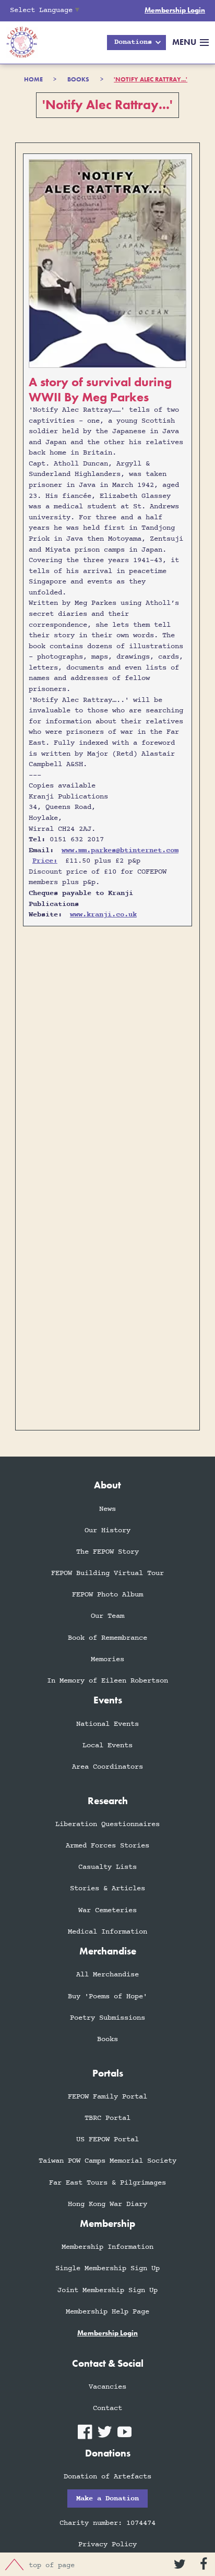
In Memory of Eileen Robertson (107, 1681)
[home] (19, 43)
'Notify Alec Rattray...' (151, 79)
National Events (107, 1724)
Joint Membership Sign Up (107, 2290)
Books (107, 2039)
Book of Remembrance (107, 1638)
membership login (107, 2333)
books (78, 79)
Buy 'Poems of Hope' (107, 1996)
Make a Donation (107, 2499)
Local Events (107, 1745)
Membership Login (175, 10)
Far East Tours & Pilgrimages (107, 2183)
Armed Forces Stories (107, 1846)
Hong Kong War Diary (107, 2204)
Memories (107, 1659)
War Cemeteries (107, 1910)
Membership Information (107, 2247)
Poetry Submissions (107, 2018)
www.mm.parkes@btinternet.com (120, 850)
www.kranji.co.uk (103, 915)
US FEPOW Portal (107, 2139)
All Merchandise (107, 1975)
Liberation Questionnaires (107, 1824)
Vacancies (107, 2387)
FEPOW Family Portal (107, 2097)
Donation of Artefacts (107, 2477)
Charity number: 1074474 (107, 2523)
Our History (107, 1530)
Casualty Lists (107, 1867)
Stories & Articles (107, 1888)
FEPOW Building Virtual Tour (107, 1573)
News (107, 1509)
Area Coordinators (107, 1767)
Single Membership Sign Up (107, 2268)
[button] (136, 43)
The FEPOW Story (107, 1552)
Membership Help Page (107, 2312)
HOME (33, 79)
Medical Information (107, 1932)
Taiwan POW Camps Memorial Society (107, 2161)
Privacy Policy (107, 2544)
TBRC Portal (107, 2118)
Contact (107, 2408)
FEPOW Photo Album (107, 1595)
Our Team (107, 1616)
